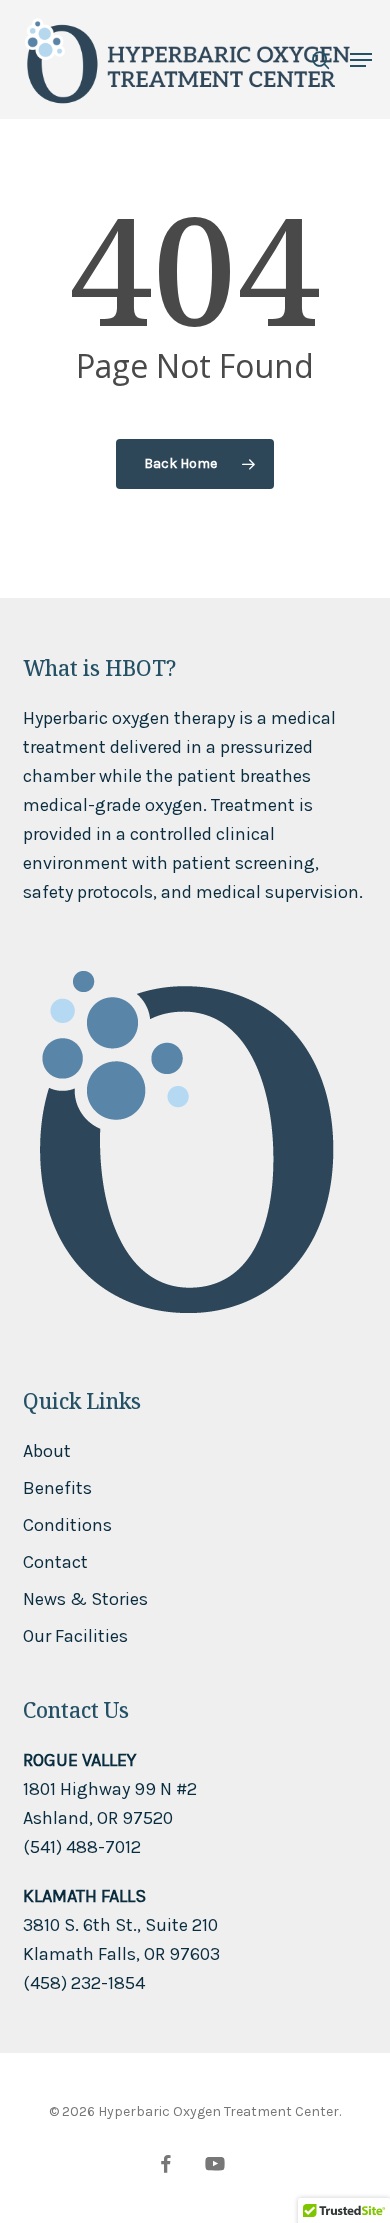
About (47, 1451)
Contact (55, 1562)
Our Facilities (75, 1636)
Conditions (67, 1525)
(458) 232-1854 (84, 1983)
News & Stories (85, 1599)
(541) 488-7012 (82, 1847)
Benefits (57, 1488)
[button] (361, 60)
